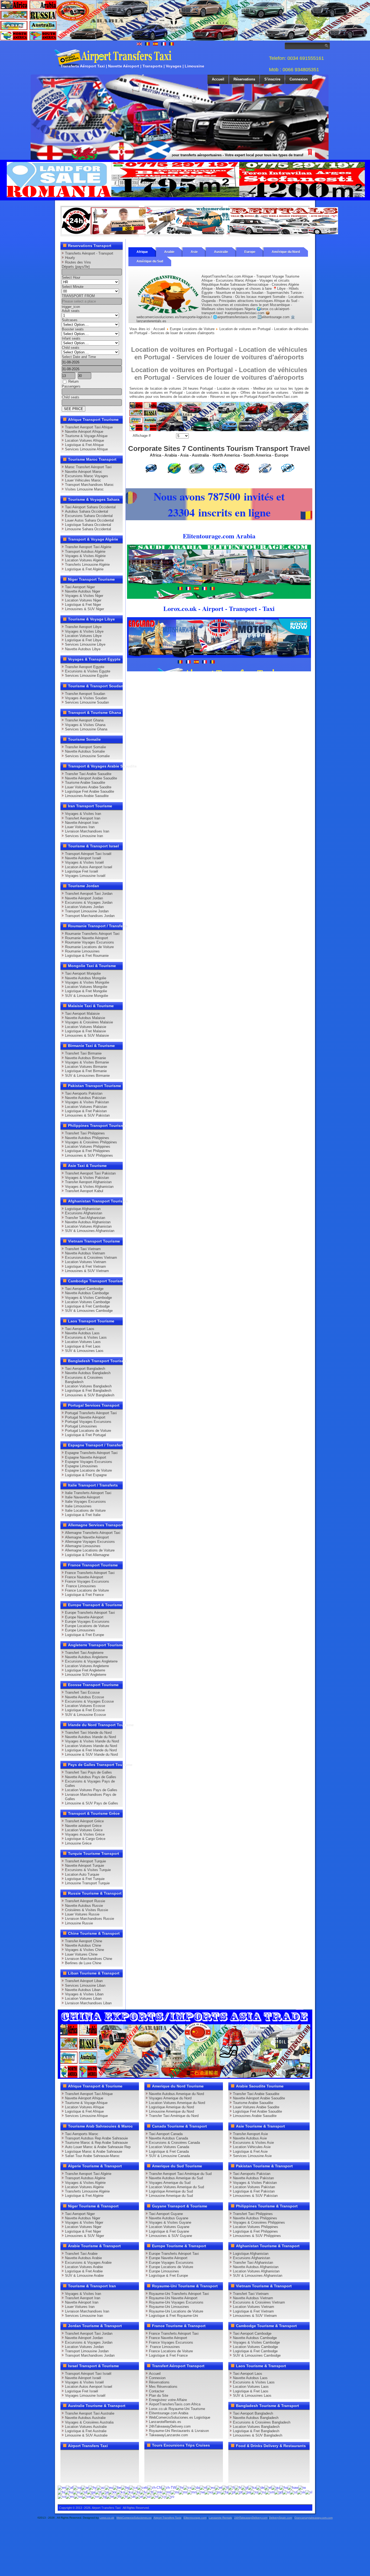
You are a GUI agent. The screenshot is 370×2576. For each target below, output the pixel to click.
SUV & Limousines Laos (84, 1351)
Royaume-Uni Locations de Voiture (176, 2311)
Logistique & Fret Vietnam (85, 1266)
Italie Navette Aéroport (82, 1497)
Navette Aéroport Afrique (84, 432)
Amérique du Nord (286, 252)
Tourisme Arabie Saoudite (85, 783)
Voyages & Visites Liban (84, 1994)
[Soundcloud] (108, 2456)
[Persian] (224, 2492)
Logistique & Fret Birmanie (86, 1071)
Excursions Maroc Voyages (87, 476)
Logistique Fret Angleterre (85, 1670)
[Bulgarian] (125, 2488)
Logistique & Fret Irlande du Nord (91, 1750)
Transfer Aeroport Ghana (84, 720)
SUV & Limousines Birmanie (87, 1076)
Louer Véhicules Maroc (83, 480)
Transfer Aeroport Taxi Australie (90, 2413)
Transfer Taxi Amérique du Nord (174, 2116)
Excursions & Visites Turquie (88, 1870)
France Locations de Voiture (87, 1590)
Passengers (71, 386)
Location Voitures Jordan (84, 907)
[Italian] (98, 2492)
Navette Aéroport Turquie (85, 1866)
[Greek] (268, 2488)
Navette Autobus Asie (250, 2138)
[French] (238, 2488)
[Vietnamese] (154, 2497)
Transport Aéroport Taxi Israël (88, 854)
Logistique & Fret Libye (83, 640)
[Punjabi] (246, 2492)
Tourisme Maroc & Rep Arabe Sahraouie (96, 2143)
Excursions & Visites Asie (253, 2143)
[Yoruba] (170, 2497)
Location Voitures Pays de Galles (91, 1790)
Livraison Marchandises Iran (87, 831)
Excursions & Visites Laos (86, 1337)
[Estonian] (218, 2488)
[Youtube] (97, 2456)
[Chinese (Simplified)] (154, 2488)
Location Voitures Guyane (169, 2227)
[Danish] (196, 2488)
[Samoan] (270, 2492)
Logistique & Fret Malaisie (85, 1031)
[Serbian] (286, 2492)
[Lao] (136, 2492)
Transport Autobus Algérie (85, 552)
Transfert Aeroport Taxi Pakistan (90, 1173)
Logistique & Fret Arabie (84, 2271)
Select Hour (71, 277)
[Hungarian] (69, 2492)
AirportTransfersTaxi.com (278, 397)
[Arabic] (85, 2488)
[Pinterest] (128, 2456)
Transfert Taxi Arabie (81, 2254)
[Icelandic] (76, 2492)
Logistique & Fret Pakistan (86, 1111)
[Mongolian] (192, 2492)
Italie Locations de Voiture (85, 1510)
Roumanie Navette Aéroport (87, 938)
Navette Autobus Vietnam (85, 1253)
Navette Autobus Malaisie (85, 1018)
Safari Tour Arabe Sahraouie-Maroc (92, 2156)
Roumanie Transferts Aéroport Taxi (92, 934)
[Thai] (117, 2497)
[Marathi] (183, 2492)
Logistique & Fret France (84, 1595)
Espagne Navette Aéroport (86, 1457)
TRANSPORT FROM (78, 296)
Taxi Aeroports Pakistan (84, 1093)
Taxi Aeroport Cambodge (84, 1289)
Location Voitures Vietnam (86, 1262)
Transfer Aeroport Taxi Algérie (88, 547)
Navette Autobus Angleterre (86, 1657)
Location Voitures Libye (83, 636)
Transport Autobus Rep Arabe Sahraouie (96, 2138)
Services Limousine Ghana (86, 729)
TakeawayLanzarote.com (168, 2435)
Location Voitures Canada (169, 2147)
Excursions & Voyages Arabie (88, 2263)
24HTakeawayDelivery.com (251, 2518)
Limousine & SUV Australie (86, 2435)
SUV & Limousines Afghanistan (90, 1231)
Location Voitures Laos (83, 1342)
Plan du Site (159, 2396)
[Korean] (121, 2492)
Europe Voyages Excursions (87, 1622)
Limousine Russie (79, 1923)
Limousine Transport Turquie (87, 1883)
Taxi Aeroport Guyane (166, 2214)
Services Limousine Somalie (87, 756)
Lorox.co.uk (107, 2518)
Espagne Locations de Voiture (88, 1470)
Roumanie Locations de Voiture (89, 947)
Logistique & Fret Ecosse (85, 1710)
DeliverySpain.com (280, 2518)
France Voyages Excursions (87, 1581)
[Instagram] (118, 2456)
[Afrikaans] (69, 2488)
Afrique (142, 252)
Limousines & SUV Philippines (89, 1155)
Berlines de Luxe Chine (83, 1963)
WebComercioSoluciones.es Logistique (180, 2417)
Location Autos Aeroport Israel (89, 867)
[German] (260, 2488)
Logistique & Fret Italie (83, 1515)
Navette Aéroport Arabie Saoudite (91, 778)
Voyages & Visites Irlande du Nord (92, 1741)
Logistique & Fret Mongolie (86, 991)
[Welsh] (162, 2497)
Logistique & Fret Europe (85, 1635)
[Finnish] (231, 2488)
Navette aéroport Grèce (83, 1826)
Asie (194, 252)
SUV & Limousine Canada (169, 2156)
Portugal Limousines (81, 1426)
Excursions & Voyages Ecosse (89, 1701)
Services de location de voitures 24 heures (164, 388)
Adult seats (71, 311)
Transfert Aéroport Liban (84, 1981)
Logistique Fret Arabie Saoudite (90, 791)
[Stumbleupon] (108, 2466)
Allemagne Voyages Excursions (90, 1542)
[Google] (87, 2456)
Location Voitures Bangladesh (88, 1386)
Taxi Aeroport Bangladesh (85, 1369)
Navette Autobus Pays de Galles (91, 1777)
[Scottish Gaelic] (278, 2492)
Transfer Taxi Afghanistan (85, 1218)
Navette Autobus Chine (83, 1945)
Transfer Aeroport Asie (250, 2134)
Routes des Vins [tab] (78, 262)
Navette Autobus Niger (83, 591)
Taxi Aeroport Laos (80, 1329)
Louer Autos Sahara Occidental (89, 520)
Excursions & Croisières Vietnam (91, 1258)
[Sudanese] (78, 2497)
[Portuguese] (239, 2492)
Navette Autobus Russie (84, 1906)
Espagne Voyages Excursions (89, 1462)
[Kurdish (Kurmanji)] (129, 2492)
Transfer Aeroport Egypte (85, 667)
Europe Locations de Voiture (87, 1626)
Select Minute (73, 287)
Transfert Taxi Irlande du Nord (88, 1733)
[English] (62, 2488)
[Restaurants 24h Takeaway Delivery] (116, 233)
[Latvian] (143, 2492)
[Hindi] (61, 2492)
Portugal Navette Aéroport (85, 1417)
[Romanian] (254, 2492)
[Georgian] (252, 2488)
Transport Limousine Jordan (87, 911)
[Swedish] (95, 2497)
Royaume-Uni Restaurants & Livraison (179, 2431)
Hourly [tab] (70, 258)
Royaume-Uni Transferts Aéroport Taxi (179, 2294)
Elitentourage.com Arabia (169, 2413)
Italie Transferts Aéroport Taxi (88, 1493)
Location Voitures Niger (83, 600)
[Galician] (245, 2488)
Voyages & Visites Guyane (170, 2222)
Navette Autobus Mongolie (86, 978)
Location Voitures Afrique (85, 440)
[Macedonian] (158, 2492)
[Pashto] (217, 2492)
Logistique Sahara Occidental (88, 525)
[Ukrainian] (131, 2497)
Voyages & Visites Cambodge (88, 1298)
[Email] (118, 2466)
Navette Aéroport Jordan (84, 898)
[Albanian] (77, 2488)
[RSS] (128, 2466)
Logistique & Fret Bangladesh (88, 1391)
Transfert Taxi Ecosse (82, 1692)
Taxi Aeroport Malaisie (82, 1014)
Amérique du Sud (150, 261)
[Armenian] (93, 2488)
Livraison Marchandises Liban (88, 2003)
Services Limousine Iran (84, 836)
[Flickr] (77, 2476)
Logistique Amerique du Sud (171, 2191)
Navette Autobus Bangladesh (88, 1373)
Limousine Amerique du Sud (171, 2196)
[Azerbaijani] (101, 2488)
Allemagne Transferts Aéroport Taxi (93, 1533)
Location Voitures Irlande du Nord (91, 1746)
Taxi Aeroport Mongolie (83, 973)
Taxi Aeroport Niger (80, 587)
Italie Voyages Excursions (85, 1502)
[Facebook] (66, 2456)
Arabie (169, 252)
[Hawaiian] (293, 2488)
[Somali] (62, 2497)
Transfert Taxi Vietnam (83, 1249)
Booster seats (73, 329)
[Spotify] (66, 2476)
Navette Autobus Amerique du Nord (176, 2094)
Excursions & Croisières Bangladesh (262, 2422)
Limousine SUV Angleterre (86, 1675)
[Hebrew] (302, 2488)
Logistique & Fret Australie (86, 2431)
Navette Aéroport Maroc (84, 472)
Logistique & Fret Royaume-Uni (173, 2316)
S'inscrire (272, 79)
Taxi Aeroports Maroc (82, 2134)
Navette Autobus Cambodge (87, 1293)
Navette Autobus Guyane (169, 2218)
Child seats (71, 348)
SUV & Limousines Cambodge (89, 1311)
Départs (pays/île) (76, 267)
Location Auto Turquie (82, 1874)
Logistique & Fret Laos (83, 1346)
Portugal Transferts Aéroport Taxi (91, 1413)
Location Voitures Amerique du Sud (176, 2187)
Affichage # (142, 436)
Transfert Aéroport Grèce (84, 1821)
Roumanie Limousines (82, 951)
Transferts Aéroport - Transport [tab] (89, 253)
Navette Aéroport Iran (82, 823)
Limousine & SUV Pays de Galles (92, 1803)
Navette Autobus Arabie (83, 2258)
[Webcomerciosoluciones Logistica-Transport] (200, 233)
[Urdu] (139, 2497)
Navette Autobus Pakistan (85, 1098)
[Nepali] (200, 2492)
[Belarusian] (117, 2488)
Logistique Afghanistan (83, 1209)
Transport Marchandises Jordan (90, 916)
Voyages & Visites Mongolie (87, 982)
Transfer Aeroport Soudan (85, 694)
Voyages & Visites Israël (84, 862)
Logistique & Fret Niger (83, 605)
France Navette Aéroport (84, 1577)
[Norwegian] (209, 2492)
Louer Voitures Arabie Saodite (88, 787)
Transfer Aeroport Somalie (85, 747)
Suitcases (70, 320)
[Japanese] (105, 2492)
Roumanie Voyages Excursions (90, 942)
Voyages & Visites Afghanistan (89, 1187)
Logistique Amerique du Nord (171, 2107)
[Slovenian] (309, 2492)
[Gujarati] (275, 2488)
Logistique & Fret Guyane (169, 2231)
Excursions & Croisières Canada (174, 2143)
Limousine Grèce (78, 1843)
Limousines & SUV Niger (85, 609)
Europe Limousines (80, 1630)
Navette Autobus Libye (83, 649)
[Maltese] (166, 2492)
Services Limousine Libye (85, 644)
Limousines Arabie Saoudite (87, 796)
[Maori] (175, 2492)
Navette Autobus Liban (83, 1990)
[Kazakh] (112, 2492)
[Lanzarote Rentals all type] (284, 233)
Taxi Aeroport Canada (166, 2134)
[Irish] (91, 2492)
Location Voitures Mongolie (86, 987)
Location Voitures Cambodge (87, 1302)
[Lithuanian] (150, 2492)
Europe (250, 252)
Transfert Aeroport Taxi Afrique (89, 427)
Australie (221, 252)
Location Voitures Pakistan (86, 1107)
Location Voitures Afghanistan (88, 1226)
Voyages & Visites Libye (84, 631)
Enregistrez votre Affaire (168, 2400)
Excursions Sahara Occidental (89, 516)
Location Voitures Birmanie (86, 1067)
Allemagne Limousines (83, 1546)
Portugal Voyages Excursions (88, 1422)
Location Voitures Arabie (84, 2267)
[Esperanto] (211, 2488)
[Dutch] (203, 2488)
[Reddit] (97, 2466)
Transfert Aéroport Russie (85, 1901)
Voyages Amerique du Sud (170, 2183)
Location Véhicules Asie (252, 2147)
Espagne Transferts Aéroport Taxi (91, 1453)
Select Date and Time (79, 357)
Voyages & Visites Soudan (86, 698)
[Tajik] (103, 2497)
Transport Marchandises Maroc (89, 485)
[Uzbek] (147, 2497)
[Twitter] (77, 2456)
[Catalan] (133, 2488)
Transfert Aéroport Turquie (85, 1861)
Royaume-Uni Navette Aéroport (173, 2298)
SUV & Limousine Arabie (84, 2276)
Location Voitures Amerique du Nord (177, 2103)
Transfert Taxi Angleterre (84, 1653)
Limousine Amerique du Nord (171, 2111)
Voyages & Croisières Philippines (91, 1142)
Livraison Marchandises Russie (90, 1919)
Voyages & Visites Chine (85, 1950)
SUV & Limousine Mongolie (87, 996)
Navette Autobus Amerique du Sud (176, 2178)
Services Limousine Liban (85, 1985)
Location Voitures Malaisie (86, 1027)
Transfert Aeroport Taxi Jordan (89, 894)
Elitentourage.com (195, 2518)
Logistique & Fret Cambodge (87, 1306)
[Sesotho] (293, 2492)
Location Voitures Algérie (84, 560)
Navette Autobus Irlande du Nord (90, 1737)
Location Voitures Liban (83, 1998)
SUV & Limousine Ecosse (85, 1715)
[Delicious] (77, 2466)
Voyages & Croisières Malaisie (89, 1022)
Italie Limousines (78, 1506)
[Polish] (232, 2492)
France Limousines (80, 1586)
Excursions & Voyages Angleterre (91, 1661)
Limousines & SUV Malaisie (87, 1035)
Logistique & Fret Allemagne (87, 1555)
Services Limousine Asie (252, 2156)
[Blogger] (87, 2466)
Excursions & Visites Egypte (88, 671)
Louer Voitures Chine (81, 1954)
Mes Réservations (163, 2387)
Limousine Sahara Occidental (88, 529)
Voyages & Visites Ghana (85, 725)
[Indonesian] (83, 2492)
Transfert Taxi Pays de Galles (88, 1772)
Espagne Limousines (81, 1466)
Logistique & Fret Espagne (86, 1475)
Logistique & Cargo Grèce (85, 1839)
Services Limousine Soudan (87, 702)
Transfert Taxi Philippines (85, 1133)
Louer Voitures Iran (80, 827)
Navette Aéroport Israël (83, 858)
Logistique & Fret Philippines (87, 1151)
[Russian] (262, 2492)
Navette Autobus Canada (168, 2138)
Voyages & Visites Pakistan (87, 1102)
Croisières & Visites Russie (87, 1910)
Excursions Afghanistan (84, 1213)
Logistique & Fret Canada (169, 2151)
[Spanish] (70, 2497)
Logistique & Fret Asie (250, 2151)
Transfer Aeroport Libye (83, 627)
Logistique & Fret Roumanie (87, 956)
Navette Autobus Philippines (87, 1138)
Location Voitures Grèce (84, 1830)
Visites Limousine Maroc (84, 489)
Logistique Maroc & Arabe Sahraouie (94, 2151)
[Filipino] (225, 2488)
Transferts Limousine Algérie (87, 565)
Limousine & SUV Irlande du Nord (91, 1754)
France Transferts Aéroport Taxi (90, 1573)
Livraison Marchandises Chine (89, 1959)
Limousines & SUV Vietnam (87, 1271)
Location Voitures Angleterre (87, 1666)
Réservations (244, 79)
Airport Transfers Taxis (167, 2518)
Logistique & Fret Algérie (84, 569)
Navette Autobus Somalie (85, 751)
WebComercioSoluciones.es (134, 2518)
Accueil (218, 79)
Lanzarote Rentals (220, 2518)
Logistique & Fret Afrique (84, 445)
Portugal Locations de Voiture (88, 1431)
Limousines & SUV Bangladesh (90, 1395)
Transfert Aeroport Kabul (84, 1191)
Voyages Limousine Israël (85, 876)
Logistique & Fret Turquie (85, 1879)
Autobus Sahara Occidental (87, 511)
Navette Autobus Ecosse (85, 1697)
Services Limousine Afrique (86, 449)
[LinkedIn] (66, 2466)
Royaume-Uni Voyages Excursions (176, 2302)
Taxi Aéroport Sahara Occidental (90, 507)
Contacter (157, 2391)
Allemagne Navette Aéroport (87, 1537)
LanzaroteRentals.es (165, 2422)
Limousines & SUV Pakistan (87, 1115)
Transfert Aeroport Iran (83, 818)
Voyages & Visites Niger (84, 596)
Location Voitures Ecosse (85, 1706)
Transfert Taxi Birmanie (83, 1053)
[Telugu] (110, 2497)
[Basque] (109, 2488)
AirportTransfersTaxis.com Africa (175, 2404)
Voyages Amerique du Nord (170, 2098)
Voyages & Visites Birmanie (87, 1062)
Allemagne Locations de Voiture (90, 1550)
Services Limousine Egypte (87, 676)
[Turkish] (124, 2497)
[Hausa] (284, 2488)
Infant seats (71, 338)
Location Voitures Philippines (88, 1146)
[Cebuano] (142, 2488)
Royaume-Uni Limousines (169, 2307)
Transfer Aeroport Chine (84, 1941)
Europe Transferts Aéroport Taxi (90, 1613)
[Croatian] (180, 2488)
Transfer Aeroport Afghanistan (88, 1182)
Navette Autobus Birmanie (85, 1058)
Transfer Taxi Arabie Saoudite (88, 774)
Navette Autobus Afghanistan (88, 1222)
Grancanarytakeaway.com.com (314, 2518)
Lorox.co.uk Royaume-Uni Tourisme (177, 2409)
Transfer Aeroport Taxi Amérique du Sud (180, 2174)
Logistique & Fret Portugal (85, 1435)
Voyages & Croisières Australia (89, 2422)
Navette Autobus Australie (85, 2418)
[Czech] (187, 2488)
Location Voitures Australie (86, 2427)
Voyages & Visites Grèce (85, 1834)
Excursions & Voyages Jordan (89, 902)
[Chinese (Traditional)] (169, 2488)
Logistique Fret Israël (82, 871)
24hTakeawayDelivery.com (170, 2426)
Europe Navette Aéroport (84, 1617)
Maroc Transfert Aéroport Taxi (88, 467)
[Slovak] (301, 2492)
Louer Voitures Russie (82, 1914)
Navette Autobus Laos (82, 1333)
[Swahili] (86, 2497)
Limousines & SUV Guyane (171, 2236)
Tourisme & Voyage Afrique (86, 436)
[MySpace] (87, 2476)
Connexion (299, 79)
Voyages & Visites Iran (83, 814)
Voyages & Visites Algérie (85, 556)
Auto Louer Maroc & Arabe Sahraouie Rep (98, 2147)
